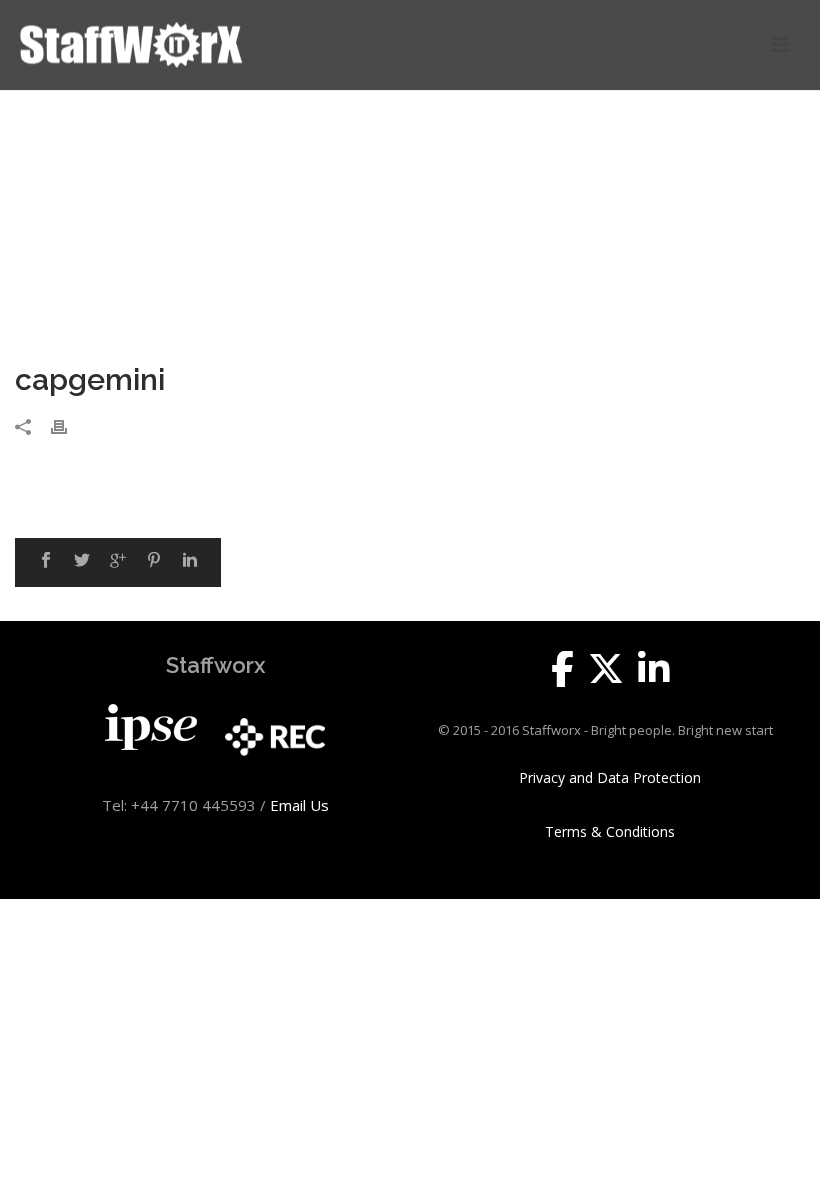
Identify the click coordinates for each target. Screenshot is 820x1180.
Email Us (299, 805)
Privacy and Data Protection (610, 778)
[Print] (69, 424)
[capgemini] (410, 238)
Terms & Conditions (610, 832)
